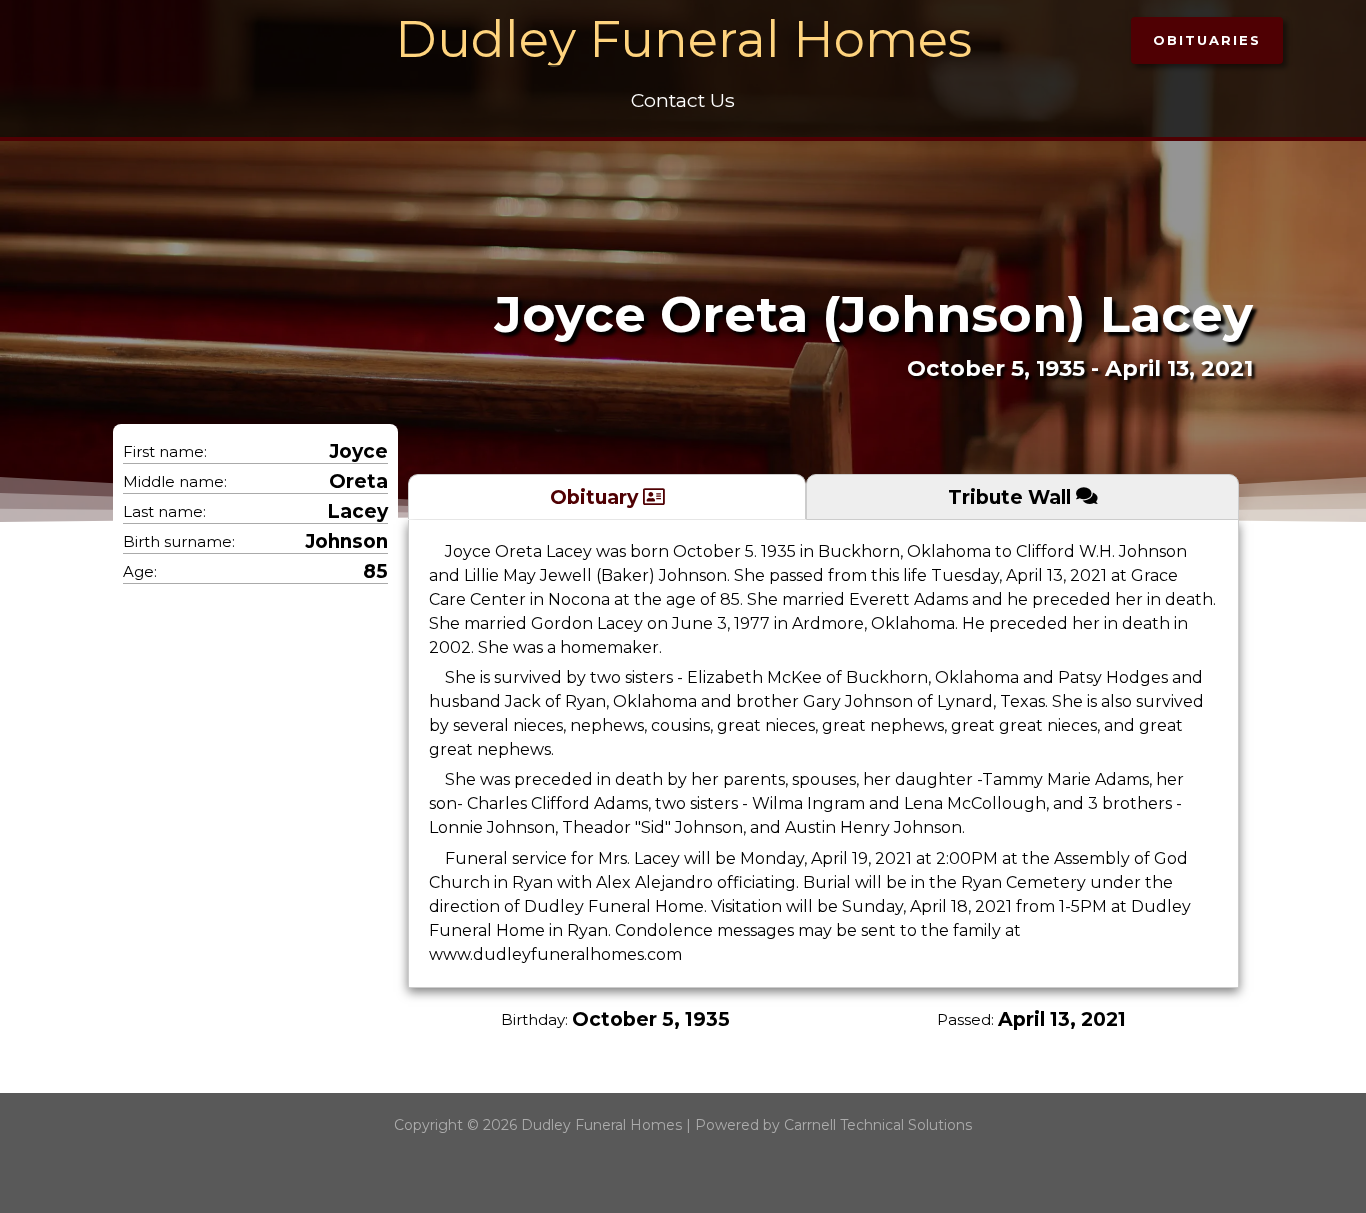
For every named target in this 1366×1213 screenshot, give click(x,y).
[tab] (607, 496)
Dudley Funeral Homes (683, 39)
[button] (1207, 40)
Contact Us (683, 100)
